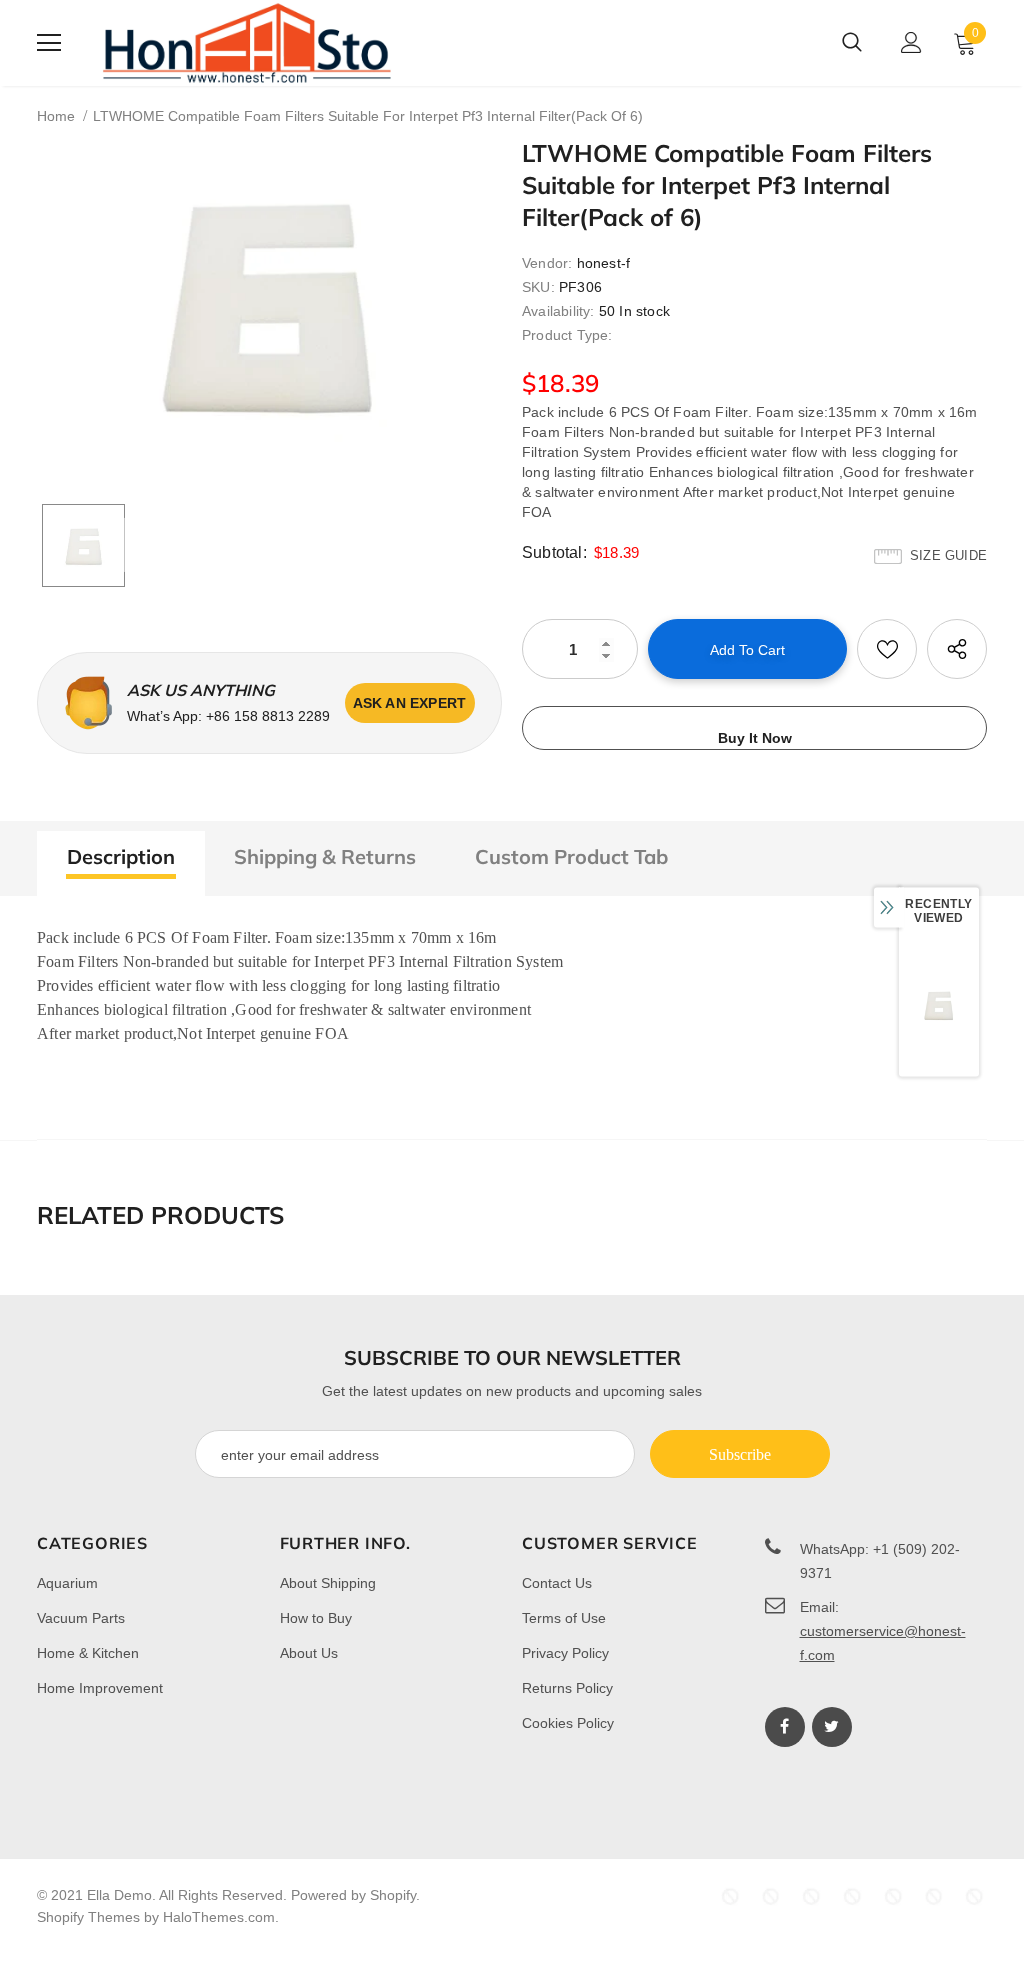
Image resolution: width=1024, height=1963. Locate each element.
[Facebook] (785, 1727)
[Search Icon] (852, 43)
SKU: (538, 287)
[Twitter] (832, 1727)
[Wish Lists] (887, 649)
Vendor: (547, 263)
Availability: (558, 311)
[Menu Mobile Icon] (49, 43)
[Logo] (247, 43)
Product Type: (567, 335)
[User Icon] (911, 42)
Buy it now (755, 738)
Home (56, 116)
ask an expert (410, 703)
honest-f (604, 263)
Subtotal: (554, 552)
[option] (269, 299)
